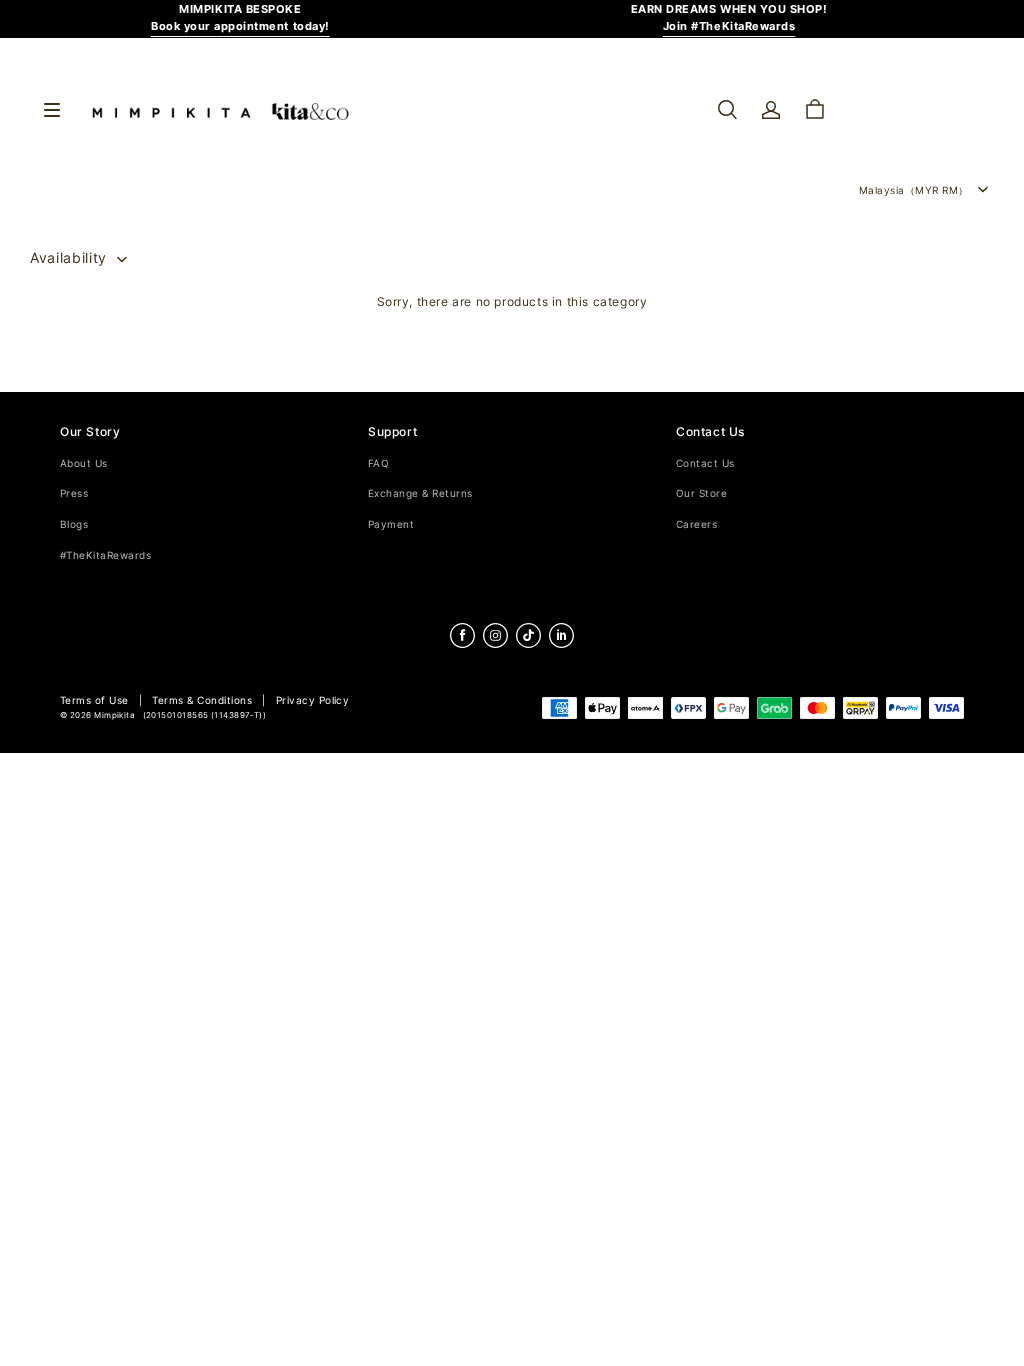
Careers (696, 524)
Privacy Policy (313, 700)
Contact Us (705, 463)
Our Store (701, 493)
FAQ (378, 463)
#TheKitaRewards (105, 555)
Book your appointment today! (240, 26)
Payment (391, 524)
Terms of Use (94, 700)
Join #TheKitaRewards (729, 26)
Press (74, 493)
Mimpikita (114, 715)
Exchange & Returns (420, 493)
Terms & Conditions (202, 700)
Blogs (74, 524)
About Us (84, 463)
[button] (727, 110)
